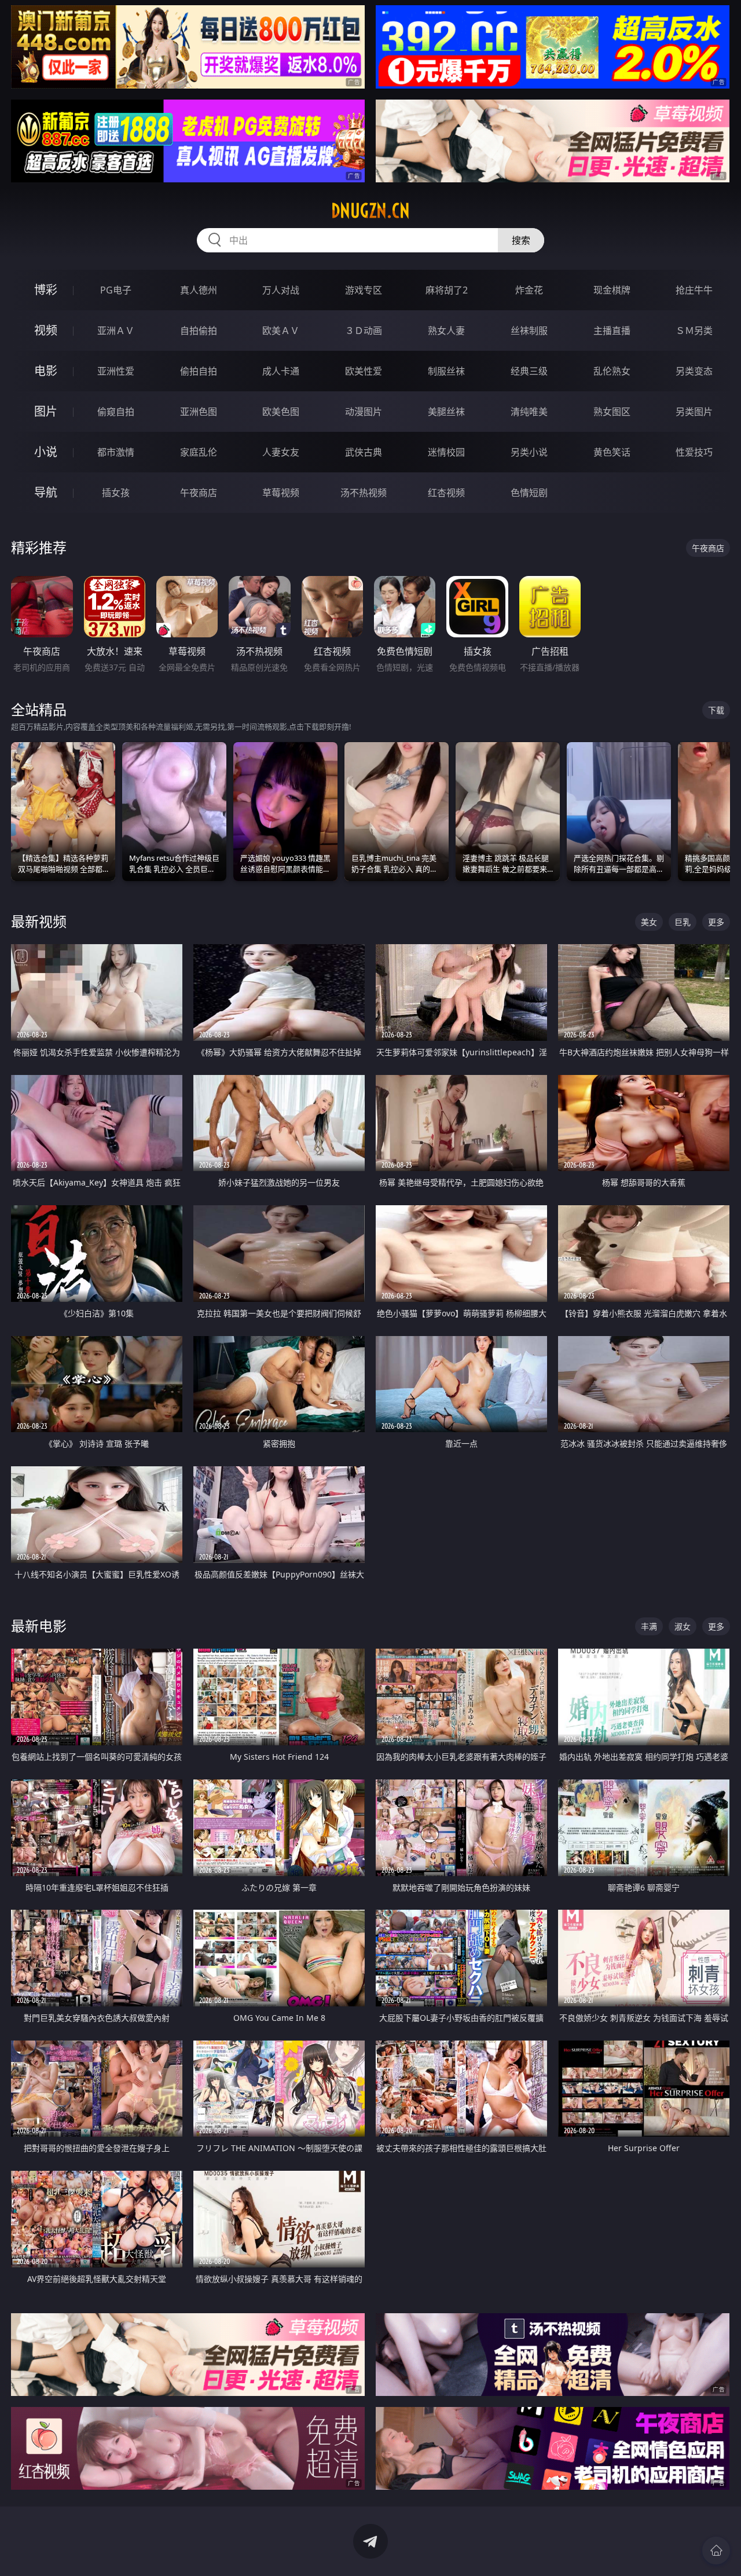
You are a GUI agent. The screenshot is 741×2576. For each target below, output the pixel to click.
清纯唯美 (529, 412)
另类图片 (694, 412)
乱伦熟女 (612, 371)
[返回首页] (716, 2551)
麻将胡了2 (447, 290)
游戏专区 (364, 290)
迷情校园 (446, 452)
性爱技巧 (694, 452)
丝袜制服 (529, 331)
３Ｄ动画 (364, 331)
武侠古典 (364, 452)
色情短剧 (529, 493)
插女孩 (116, 493)
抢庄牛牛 (694, 290)
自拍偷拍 (199, 331)
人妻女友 (281, 452)
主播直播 (612, 331)
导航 (46, 492)
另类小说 (529, 452)
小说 (46, 452)
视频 (46, 330)
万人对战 (281, 290)
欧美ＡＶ (281, 331)
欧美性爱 (364, 371)
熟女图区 (612, 412)
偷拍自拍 (199, 371)
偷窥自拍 (116, 412)
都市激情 (116, 452)
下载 (716, 710)
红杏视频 (446, 493)
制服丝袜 (446, 371)
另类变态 (694, 371)
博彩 (46, 290)
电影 (46, 371)
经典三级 (529, 371)
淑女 (683, 1626)
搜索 (521, 240)
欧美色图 (281, 412)
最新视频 (39, 921)
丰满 (649, 1626)
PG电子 (116, 290)
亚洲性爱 (116, 371)
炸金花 (529, 290)
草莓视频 (281, 493)
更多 (716, 922)
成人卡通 (281, 371)
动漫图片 (364, 412)
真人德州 (199, 290)
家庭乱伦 (199, 452)
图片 (46, 411)
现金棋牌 (612, 290)
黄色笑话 (612, 452)
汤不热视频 (364, 493)
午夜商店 (199, 493)
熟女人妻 (446, 331)
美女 (649, 922)
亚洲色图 (199, 412)
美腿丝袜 (446, 412)
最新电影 (39, 1626)
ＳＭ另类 (694, 331)
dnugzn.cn (370, 211)
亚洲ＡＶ (116, 331)
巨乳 (683, 922)
